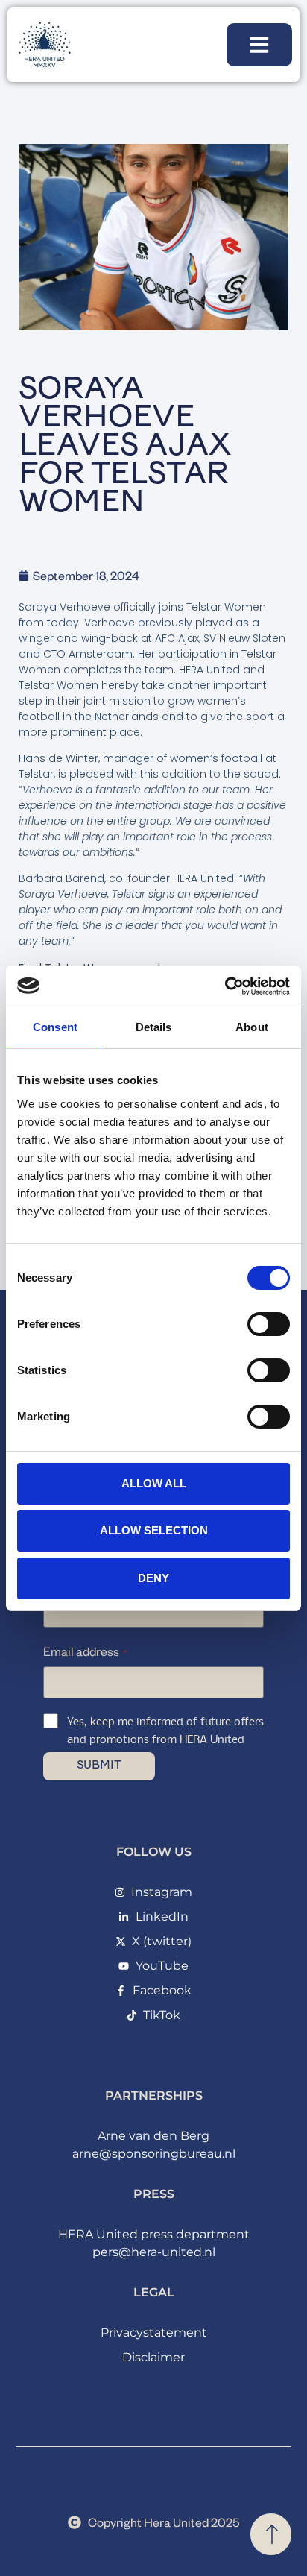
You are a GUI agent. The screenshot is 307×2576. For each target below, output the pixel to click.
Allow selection (154, 1530)
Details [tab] (154, 1027)
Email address (85, 1651)
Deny (153, 1578)
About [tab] (252, 1027)
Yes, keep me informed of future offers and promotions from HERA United (165, 1731)
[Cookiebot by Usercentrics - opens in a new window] (225, 986)
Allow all (154, 1483)
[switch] (269, 1324)
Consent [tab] (55, 1027)
